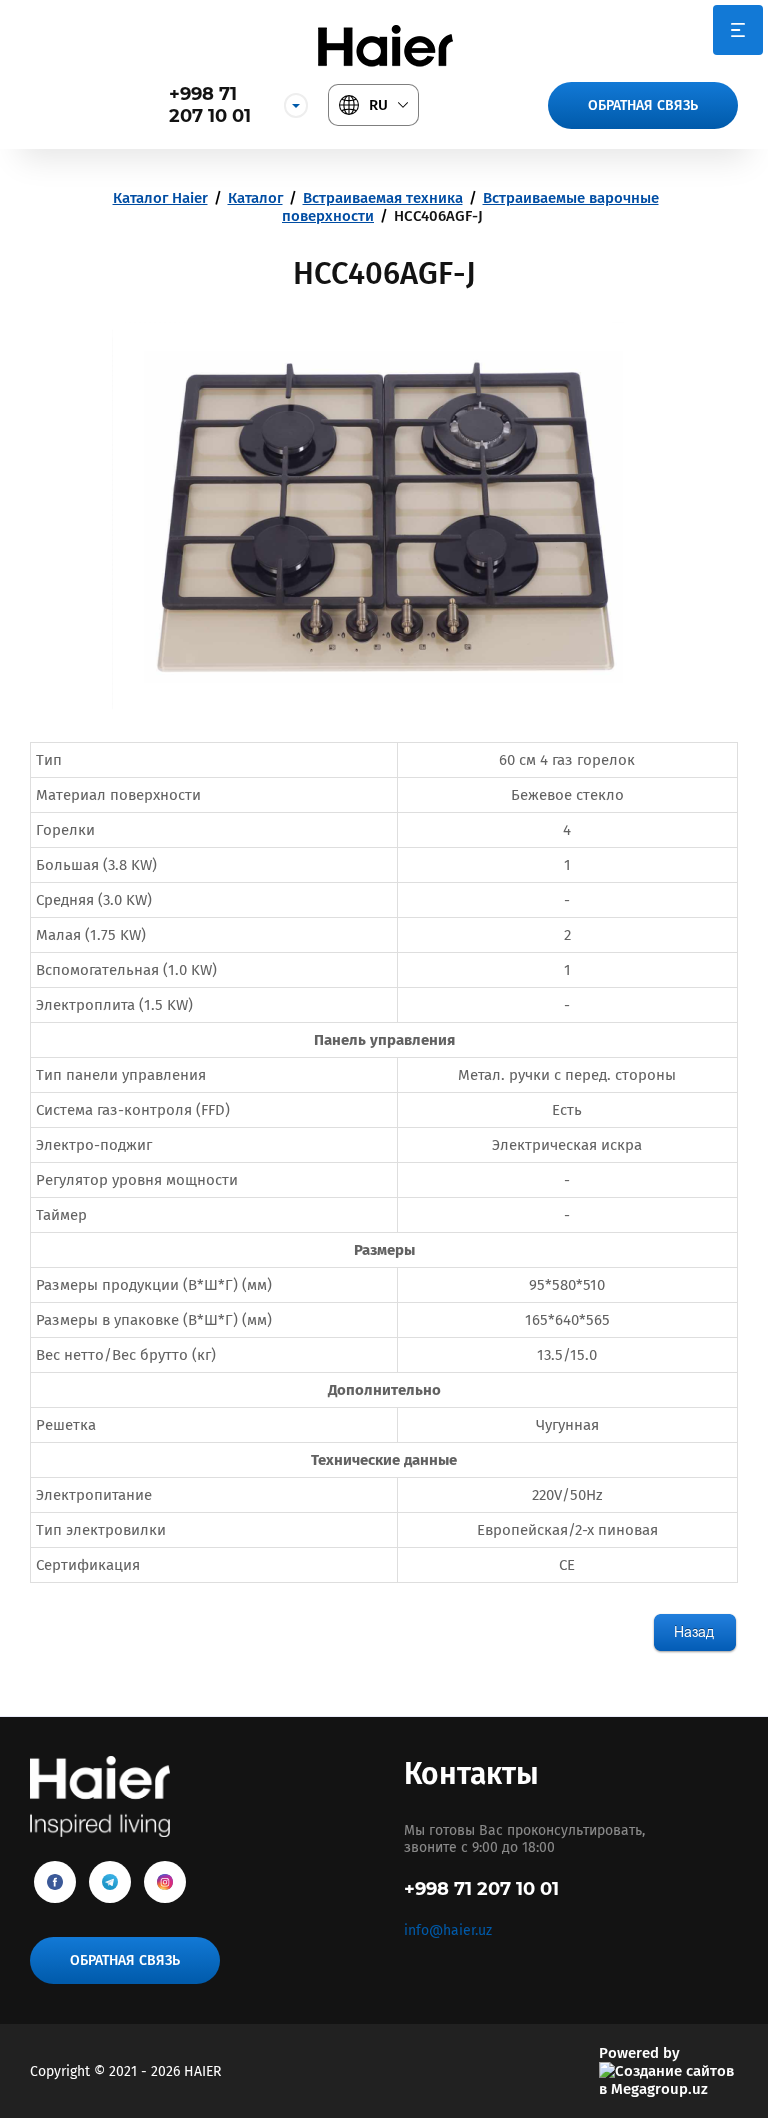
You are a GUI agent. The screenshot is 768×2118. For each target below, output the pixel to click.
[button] (643, 105)
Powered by (639, 2053)
